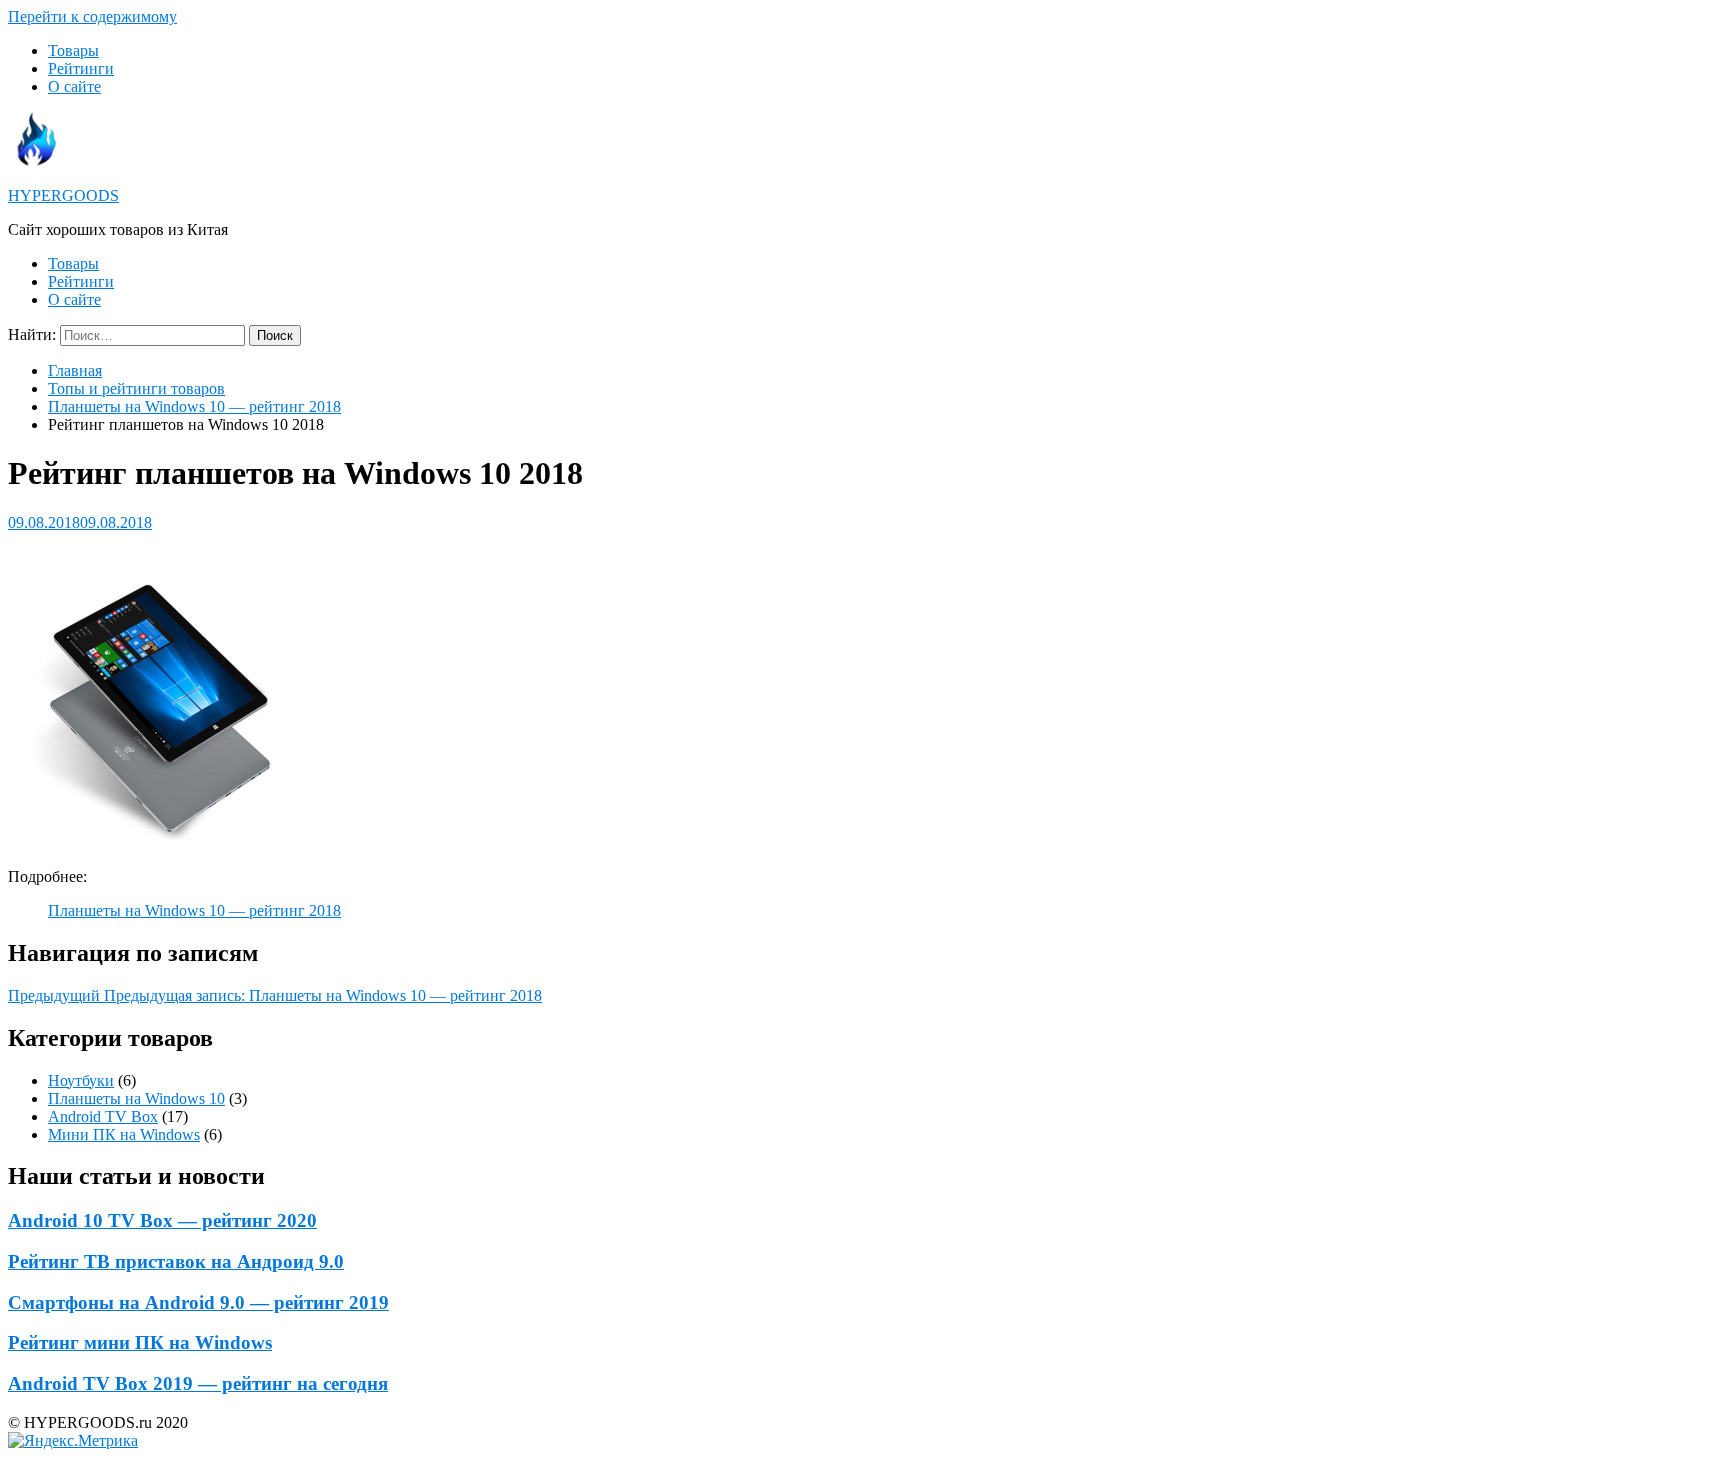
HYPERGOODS (63, 195)
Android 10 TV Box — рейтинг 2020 (162, 1220)
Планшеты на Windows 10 (136, 1098)
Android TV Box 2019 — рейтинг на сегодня (198, 1383)
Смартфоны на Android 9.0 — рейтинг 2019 (198, 1302)
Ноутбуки (81, 1080)
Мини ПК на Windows (124, 1134)
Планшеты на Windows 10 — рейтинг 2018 (194, 406)
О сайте (74, 86)
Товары (73, 50)
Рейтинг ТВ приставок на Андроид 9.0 (176, 1261)
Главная (75, 370)
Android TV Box (103, 1116)
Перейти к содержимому (92, 16)
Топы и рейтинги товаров (136, 388)
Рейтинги (81, 68)
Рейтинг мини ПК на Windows (140, 1342)
